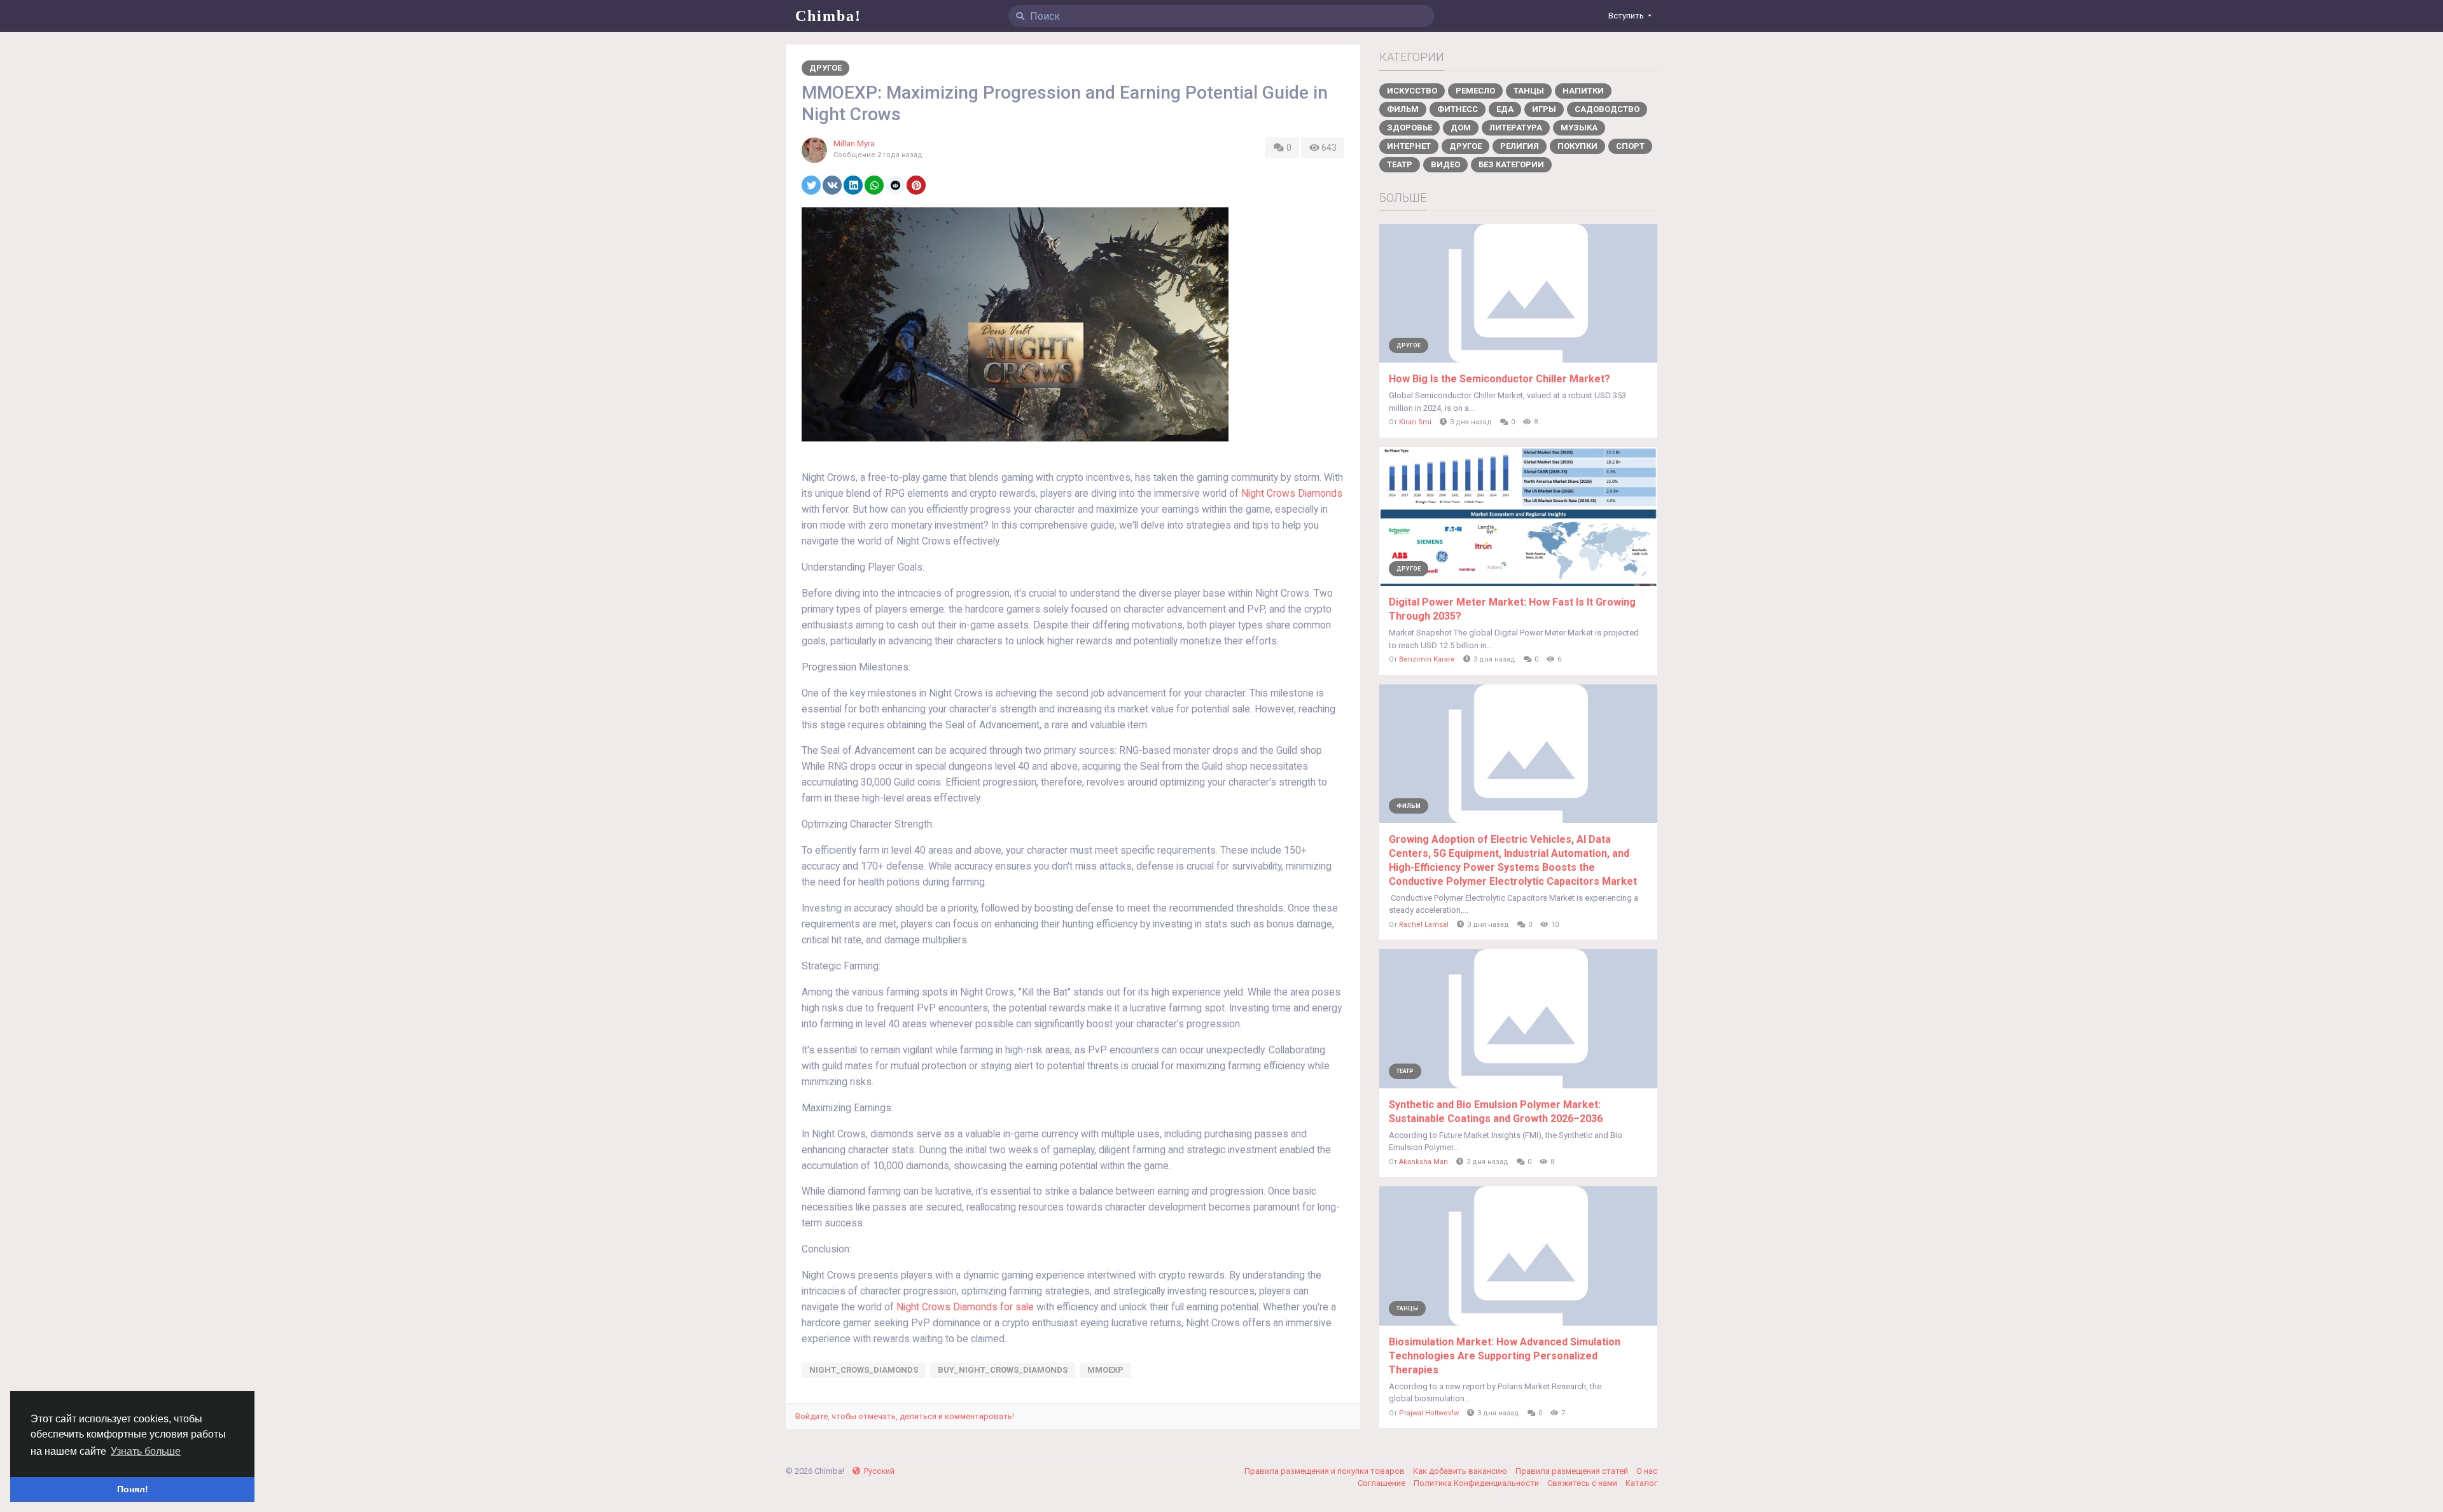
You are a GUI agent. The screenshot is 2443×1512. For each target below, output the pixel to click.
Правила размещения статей (1573, 1471)
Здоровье (1409, 128)
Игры (1544, 109)
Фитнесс (1458, 109)
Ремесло (1475, 91)
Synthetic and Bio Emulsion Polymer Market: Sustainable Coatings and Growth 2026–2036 (1496, 1112)
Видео (1445, 164)
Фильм (1403, 109)
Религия (1520, 146)
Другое (825, 68)
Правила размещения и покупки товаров (1326, 1471)
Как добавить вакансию (1461, 1471)
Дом (1461, 128)
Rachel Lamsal (1424, 925)
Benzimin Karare (1427, 659)
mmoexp (1105, 1370)
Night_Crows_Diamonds (864, 1370)
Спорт (1630, 146)
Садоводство (1607, 109)
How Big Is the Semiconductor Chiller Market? (1500, 379)
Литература (1516, 128)
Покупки (1577, 146)
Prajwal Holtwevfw (1429, 1413)
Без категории (1511, 164)
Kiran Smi (1415, 422)
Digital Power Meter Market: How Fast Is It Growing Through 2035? (1512, 609)
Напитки (1583, 91)
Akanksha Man (1423, 1162)
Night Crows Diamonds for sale (965, 1307)
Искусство (1412, 91)
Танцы (1529, 91)
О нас (1647, 1471)
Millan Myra (854, 143)
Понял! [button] (133, 1489)
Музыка (1579, 128)
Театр (1400, 164)
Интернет (1409, 146)
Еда (1505, 109)
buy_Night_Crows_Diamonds (1003, 1370)
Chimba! (828, 16)
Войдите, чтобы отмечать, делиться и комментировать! (905, 1416)
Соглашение (1382, 1483)
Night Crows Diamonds (1292, 494)
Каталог (1641, 1483)
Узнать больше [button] (146, 1451)
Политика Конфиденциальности (1477, 1483)
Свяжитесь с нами (1583, 1483)
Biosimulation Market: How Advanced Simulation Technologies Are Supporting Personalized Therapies (1505, 1356)
